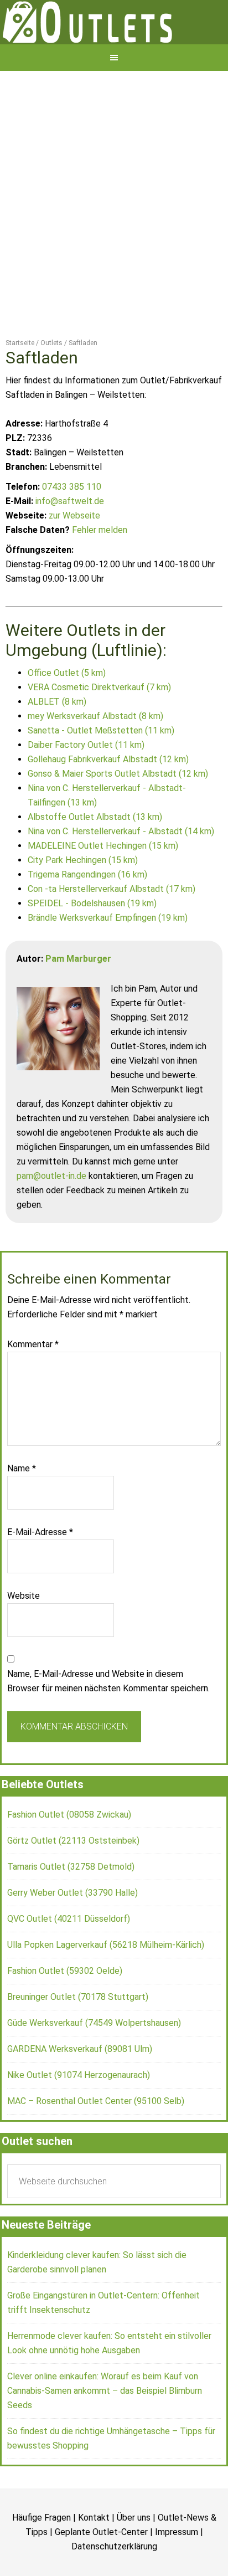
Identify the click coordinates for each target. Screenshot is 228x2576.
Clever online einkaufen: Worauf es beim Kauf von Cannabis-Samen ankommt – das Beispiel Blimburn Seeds (105, 2429)
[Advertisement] (114, 229)
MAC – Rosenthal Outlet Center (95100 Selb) (96, 2140)
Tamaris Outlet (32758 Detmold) (71, 1905)
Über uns (134, 2556)
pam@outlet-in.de (51, 1215)
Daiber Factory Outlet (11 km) (86, 784)
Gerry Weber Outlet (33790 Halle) (72, 1931)
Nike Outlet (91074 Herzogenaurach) (79, 2114)
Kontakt (94, 2556)
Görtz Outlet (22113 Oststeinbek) (73, 1879)
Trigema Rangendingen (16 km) (87, 913)
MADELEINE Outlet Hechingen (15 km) (103, 884)
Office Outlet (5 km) (67, 712)
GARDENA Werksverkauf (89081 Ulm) (80, 2088)
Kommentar (33, 1383)
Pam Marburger (78, 997)
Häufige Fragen (42, 2556)
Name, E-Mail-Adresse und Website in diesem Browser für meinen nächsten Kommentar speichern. (108, 1720)
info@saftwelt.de (70, 540)
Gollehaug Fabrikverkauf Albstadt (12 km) (108, 798)
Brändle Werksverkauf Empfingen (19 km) (108, 956)
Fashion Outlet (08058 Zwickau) (69, 1853)
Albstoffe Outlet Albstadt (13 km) (95, 856)
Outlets (114, 42)
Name (22, 1507)
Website (24, 1635)
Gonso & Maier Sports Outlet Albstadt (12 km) (118, 812)
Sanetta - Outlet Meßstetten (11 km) (101, 769)
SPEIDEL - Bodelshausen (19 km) (92, 942)
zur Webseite (74, 554)
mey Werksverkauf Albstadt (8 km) (95, 755)
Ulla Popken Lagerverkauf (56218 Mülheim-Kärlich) (106, 1984)
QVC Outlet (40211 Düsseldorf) (69, 1957)
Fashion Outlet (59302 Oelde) (65, 2010)
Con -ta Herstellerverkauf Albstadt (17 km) (112, 928)
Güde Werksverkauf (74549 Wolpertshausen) (94, 2062)
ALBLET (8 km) (57, 740)
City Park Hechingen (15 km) (83, 899)
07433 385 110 (72, 525)
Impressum (177, 2571)
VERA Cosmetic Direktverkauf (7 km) (99, 726)
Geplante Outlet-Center (101, 2571)
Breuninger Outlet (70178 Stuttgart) (78, 2036)
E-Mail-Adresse (40, 1571)
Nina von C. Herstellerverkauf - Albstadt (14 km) (121, 870)
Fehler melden (100, 569)
